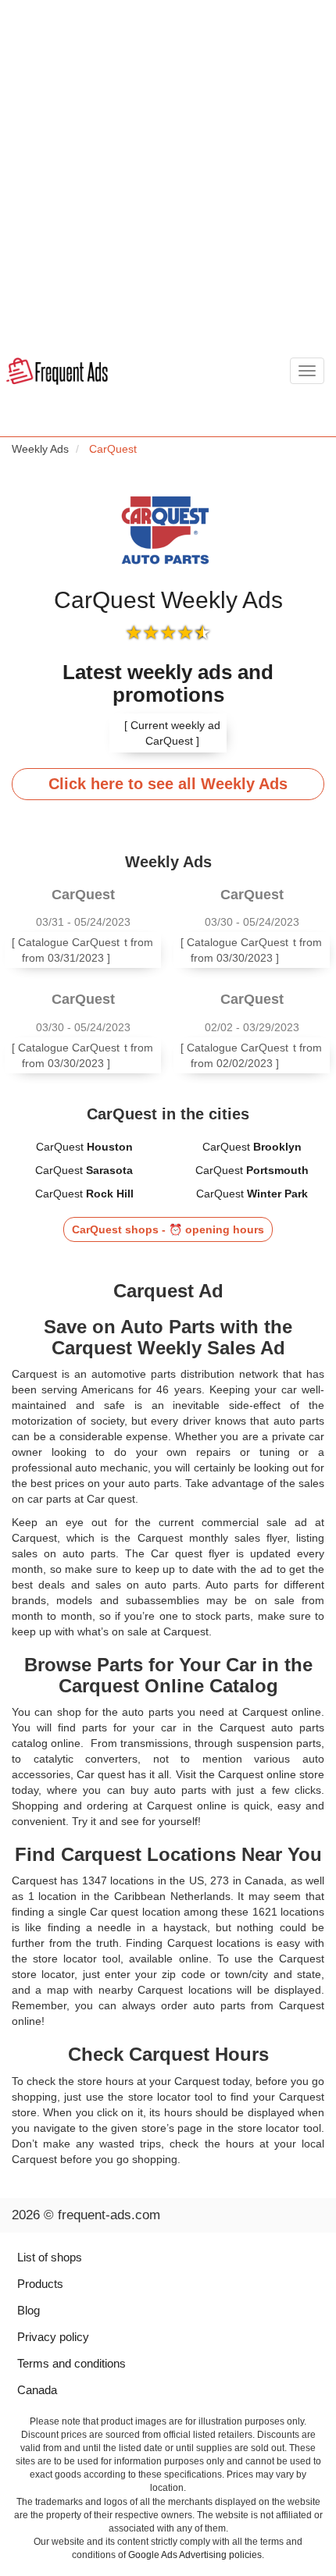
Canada (37, 2390)
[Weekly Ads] (57, 372)
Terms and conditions (71, 2363)
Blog (29, 2310)
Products (40, 2284)
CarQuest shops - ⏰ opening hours (168, 1229)
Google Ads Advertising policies (195, 2555)
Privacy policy (53, 2337)
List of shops (50, 2257)
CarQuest (84, 1147)
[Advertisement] (168, 176)
